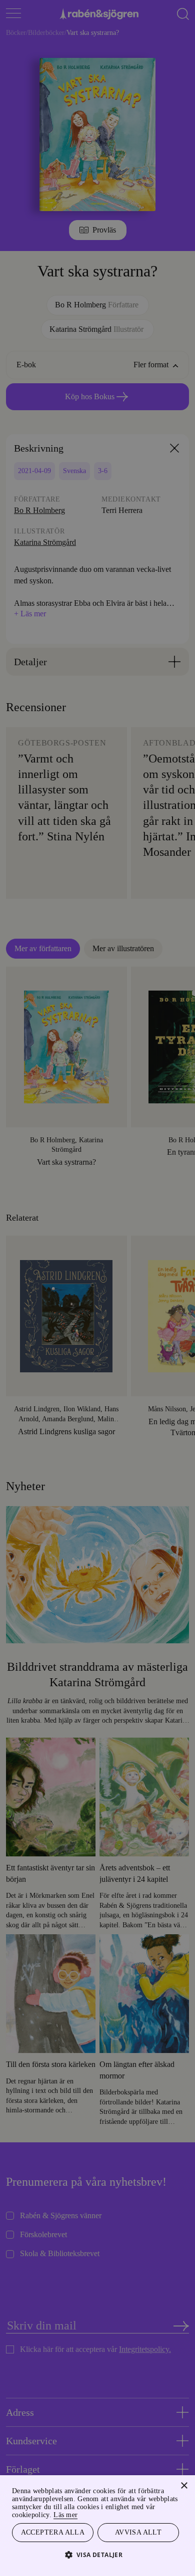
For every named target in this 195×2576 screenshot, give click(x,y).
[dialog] (97, 1288)
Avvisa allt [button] (138, 2532)
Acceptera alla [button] (53, 2532)
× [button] (184, 2484)
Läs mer (99, 2513)
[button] (98, 2554)
